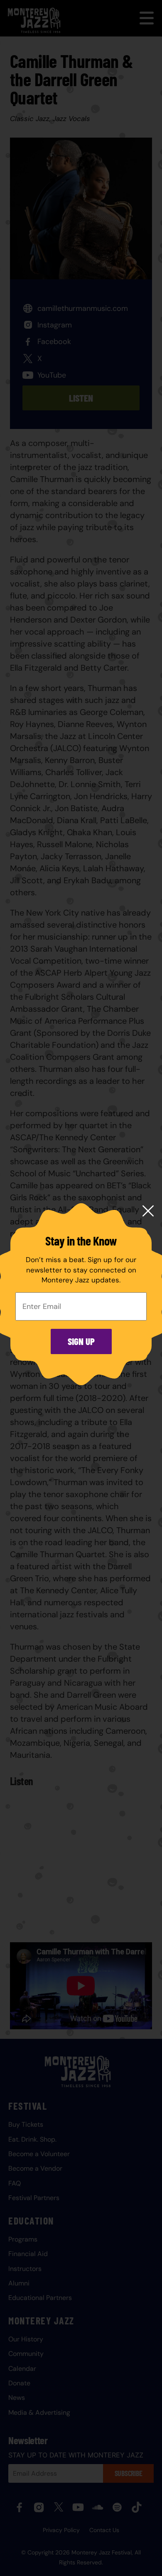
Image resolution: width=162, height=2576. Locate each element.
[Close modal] (148, 1212)
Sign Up (81, 1341)
